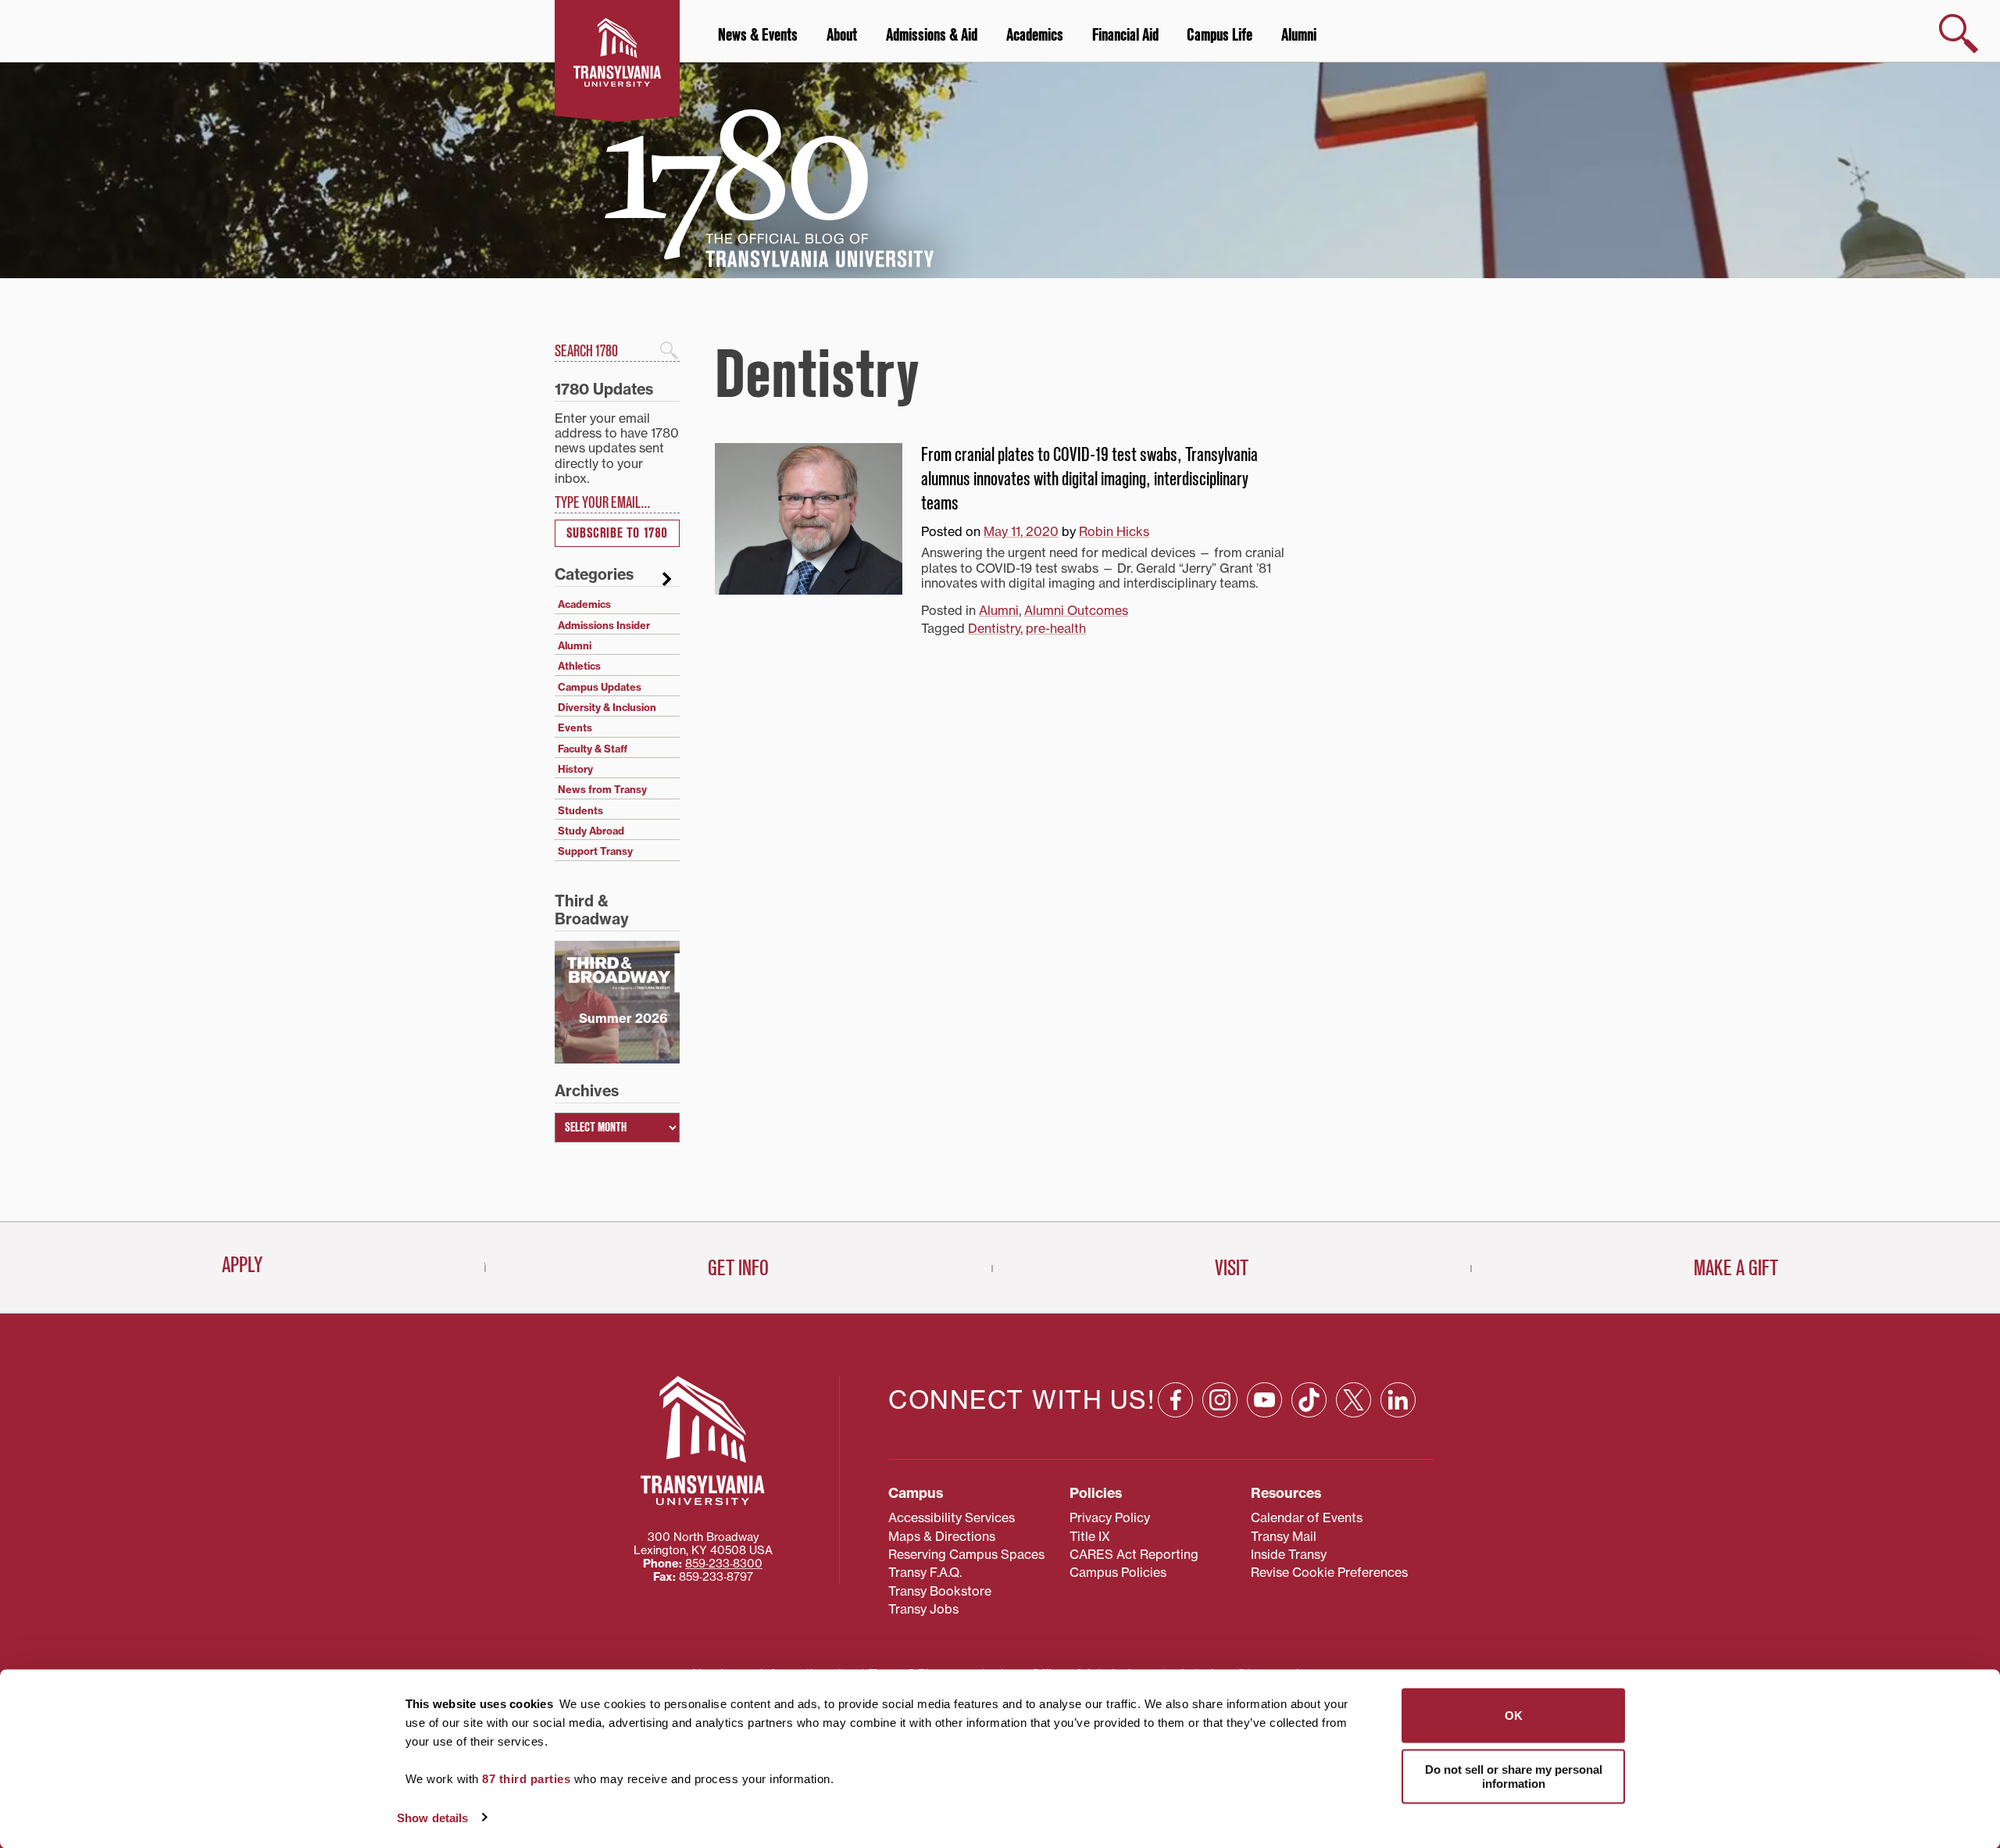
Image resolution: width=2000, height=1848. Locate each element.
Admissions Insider (604, 625)
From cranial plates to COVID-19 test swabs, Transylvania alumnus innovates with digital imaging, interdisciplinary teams (1089, 479)
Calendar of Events (1307, 1517)
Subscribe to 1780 (617, 533)
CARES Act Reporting (1134, 1554)
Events (575, 727)
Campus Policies (1118, 1572)
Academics (1035, 35)
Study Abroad (591, 831)
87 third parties (526, 1779)
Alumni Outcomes (1076, 610)
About (842, 35)
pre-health (1056, 628)
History (575, 769)
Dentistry (994, 628)
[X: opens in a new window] (1354, 1400)
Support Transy (595, 851)
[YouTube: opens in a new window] (1264, 1400)
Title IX (1090, 1536)
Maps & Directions (942, 1536)
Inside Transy (1289, 1554)
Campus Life (1220, 35)
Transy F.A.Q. (925, 1572)
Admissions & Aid (932, 35)
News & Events (758, 35)
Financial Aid (1125, 35)
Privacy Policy (1110, 1517)
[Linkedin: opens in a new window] (1398, 1400)
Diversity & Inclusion (607, 707)
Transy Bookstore (940, 1591)
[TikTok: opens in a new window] (1309, 1400)
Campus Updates (600, 687)
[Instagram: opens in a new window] (1220, 1400)
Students (580, 810)
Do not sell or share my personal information (1514, 1776)
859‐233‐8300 (724, 1564)
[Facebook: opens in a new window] (1175, 1400)
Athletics (579, 666)
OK (1514, 1716)
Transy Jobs (923, 1609)
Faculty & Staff (593, 749)
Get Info (738, 1268)
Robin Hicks (1114, 531)
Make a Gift (1736, 1268)
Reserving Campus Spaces (966, 1554)
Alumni (1299, 35)
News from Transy (602, 789)
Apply (242, 1265)
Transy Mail (1284, 1536)
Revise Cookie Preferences (1329, 1572)
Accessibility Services (952, 1517)
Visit (1232, 1268)
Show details (432, 1817)
